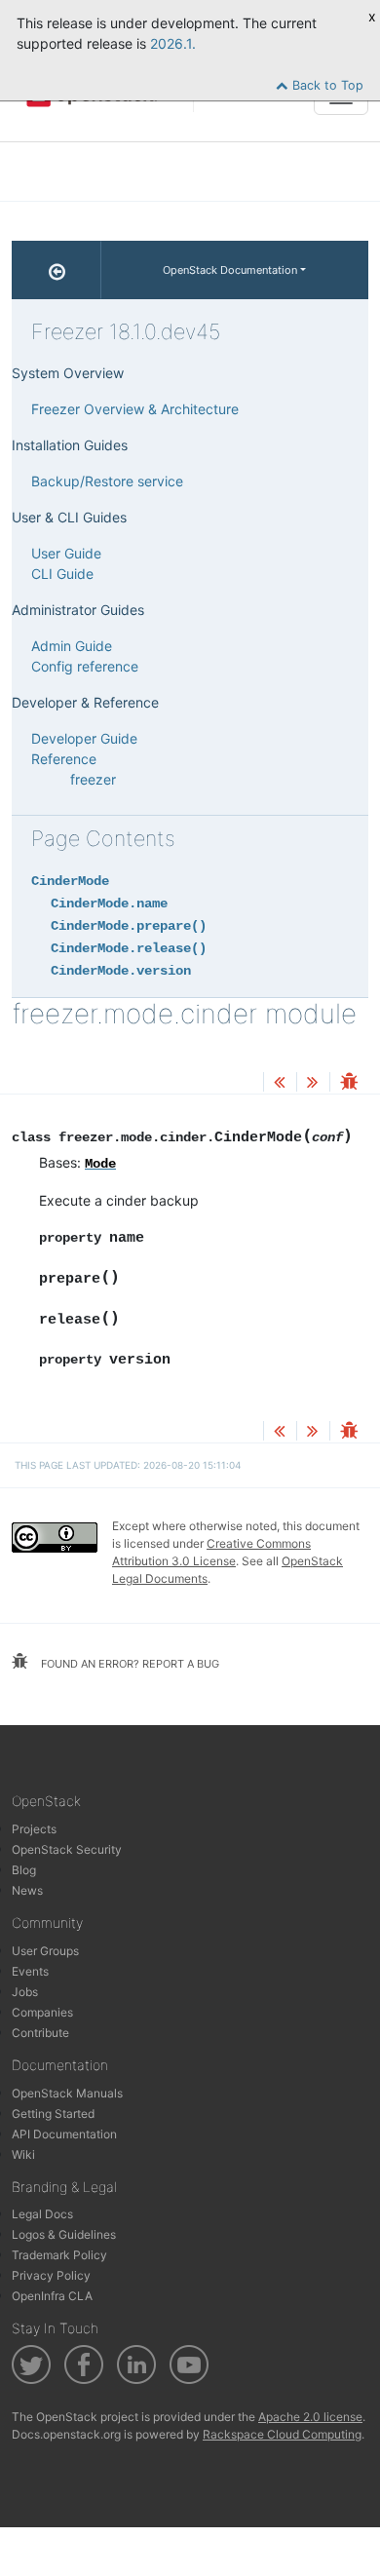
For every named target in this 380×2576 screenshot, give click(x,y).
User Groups (45, 1951)
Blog (24, 1870)
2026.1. (173, 43)
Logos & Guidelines (64, 2234)
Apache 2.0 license (310, 2417)
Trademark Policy (59, 2255)
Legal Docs (42, 2214)
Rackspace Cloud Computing (282, 2434)
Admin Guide (72, 646)
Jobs (25, 1992)
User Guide (66, 553)
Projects (34, 1829)
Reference (64, 759)
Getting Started (53, 2114)
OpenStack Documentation (230, 270)
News (27, 1890)
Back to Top (326, 85)
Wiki (23, 2154)
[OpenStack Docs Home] (57, 270)
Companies (42, 2012)
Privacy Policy (51, 2275)
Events (30, 1971)
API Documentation (64, 2134)
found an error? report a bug (129, 1664)
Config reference (85, 666)
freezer (93, 779)
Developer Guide (84, 738)
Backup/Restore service (107, 481)
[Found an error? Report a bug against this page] (349, 1083)
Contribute (40, 2033)
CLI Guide (62, 574)
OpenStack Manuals (67, 2093)
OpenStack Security (67, 1849)
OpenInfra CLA (52, 2296)
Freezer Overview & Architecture (135, 409)
